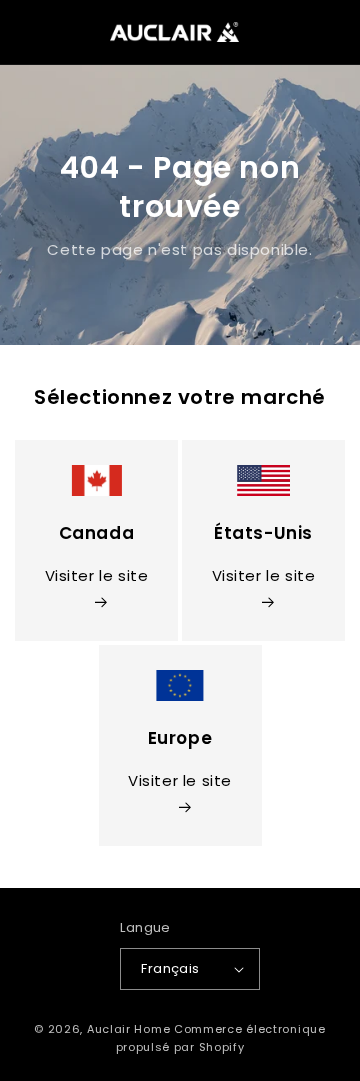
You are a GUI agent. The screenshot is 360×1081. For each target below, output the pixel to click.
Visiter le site (97, 575)
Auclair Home (128, 1029)
